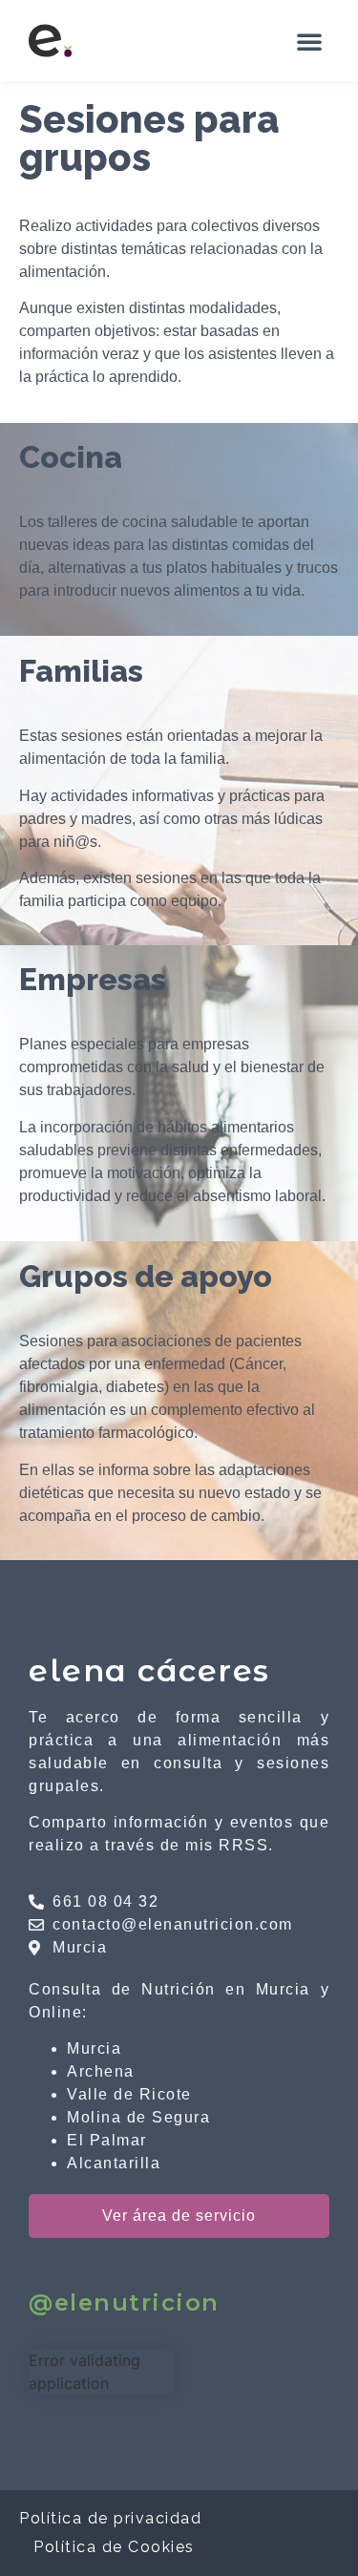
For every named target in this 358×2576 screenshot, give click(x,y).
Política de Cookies (114, 2547)
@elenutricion (124, 2302)
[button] (309, 41)
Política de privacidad (110, 2518)
